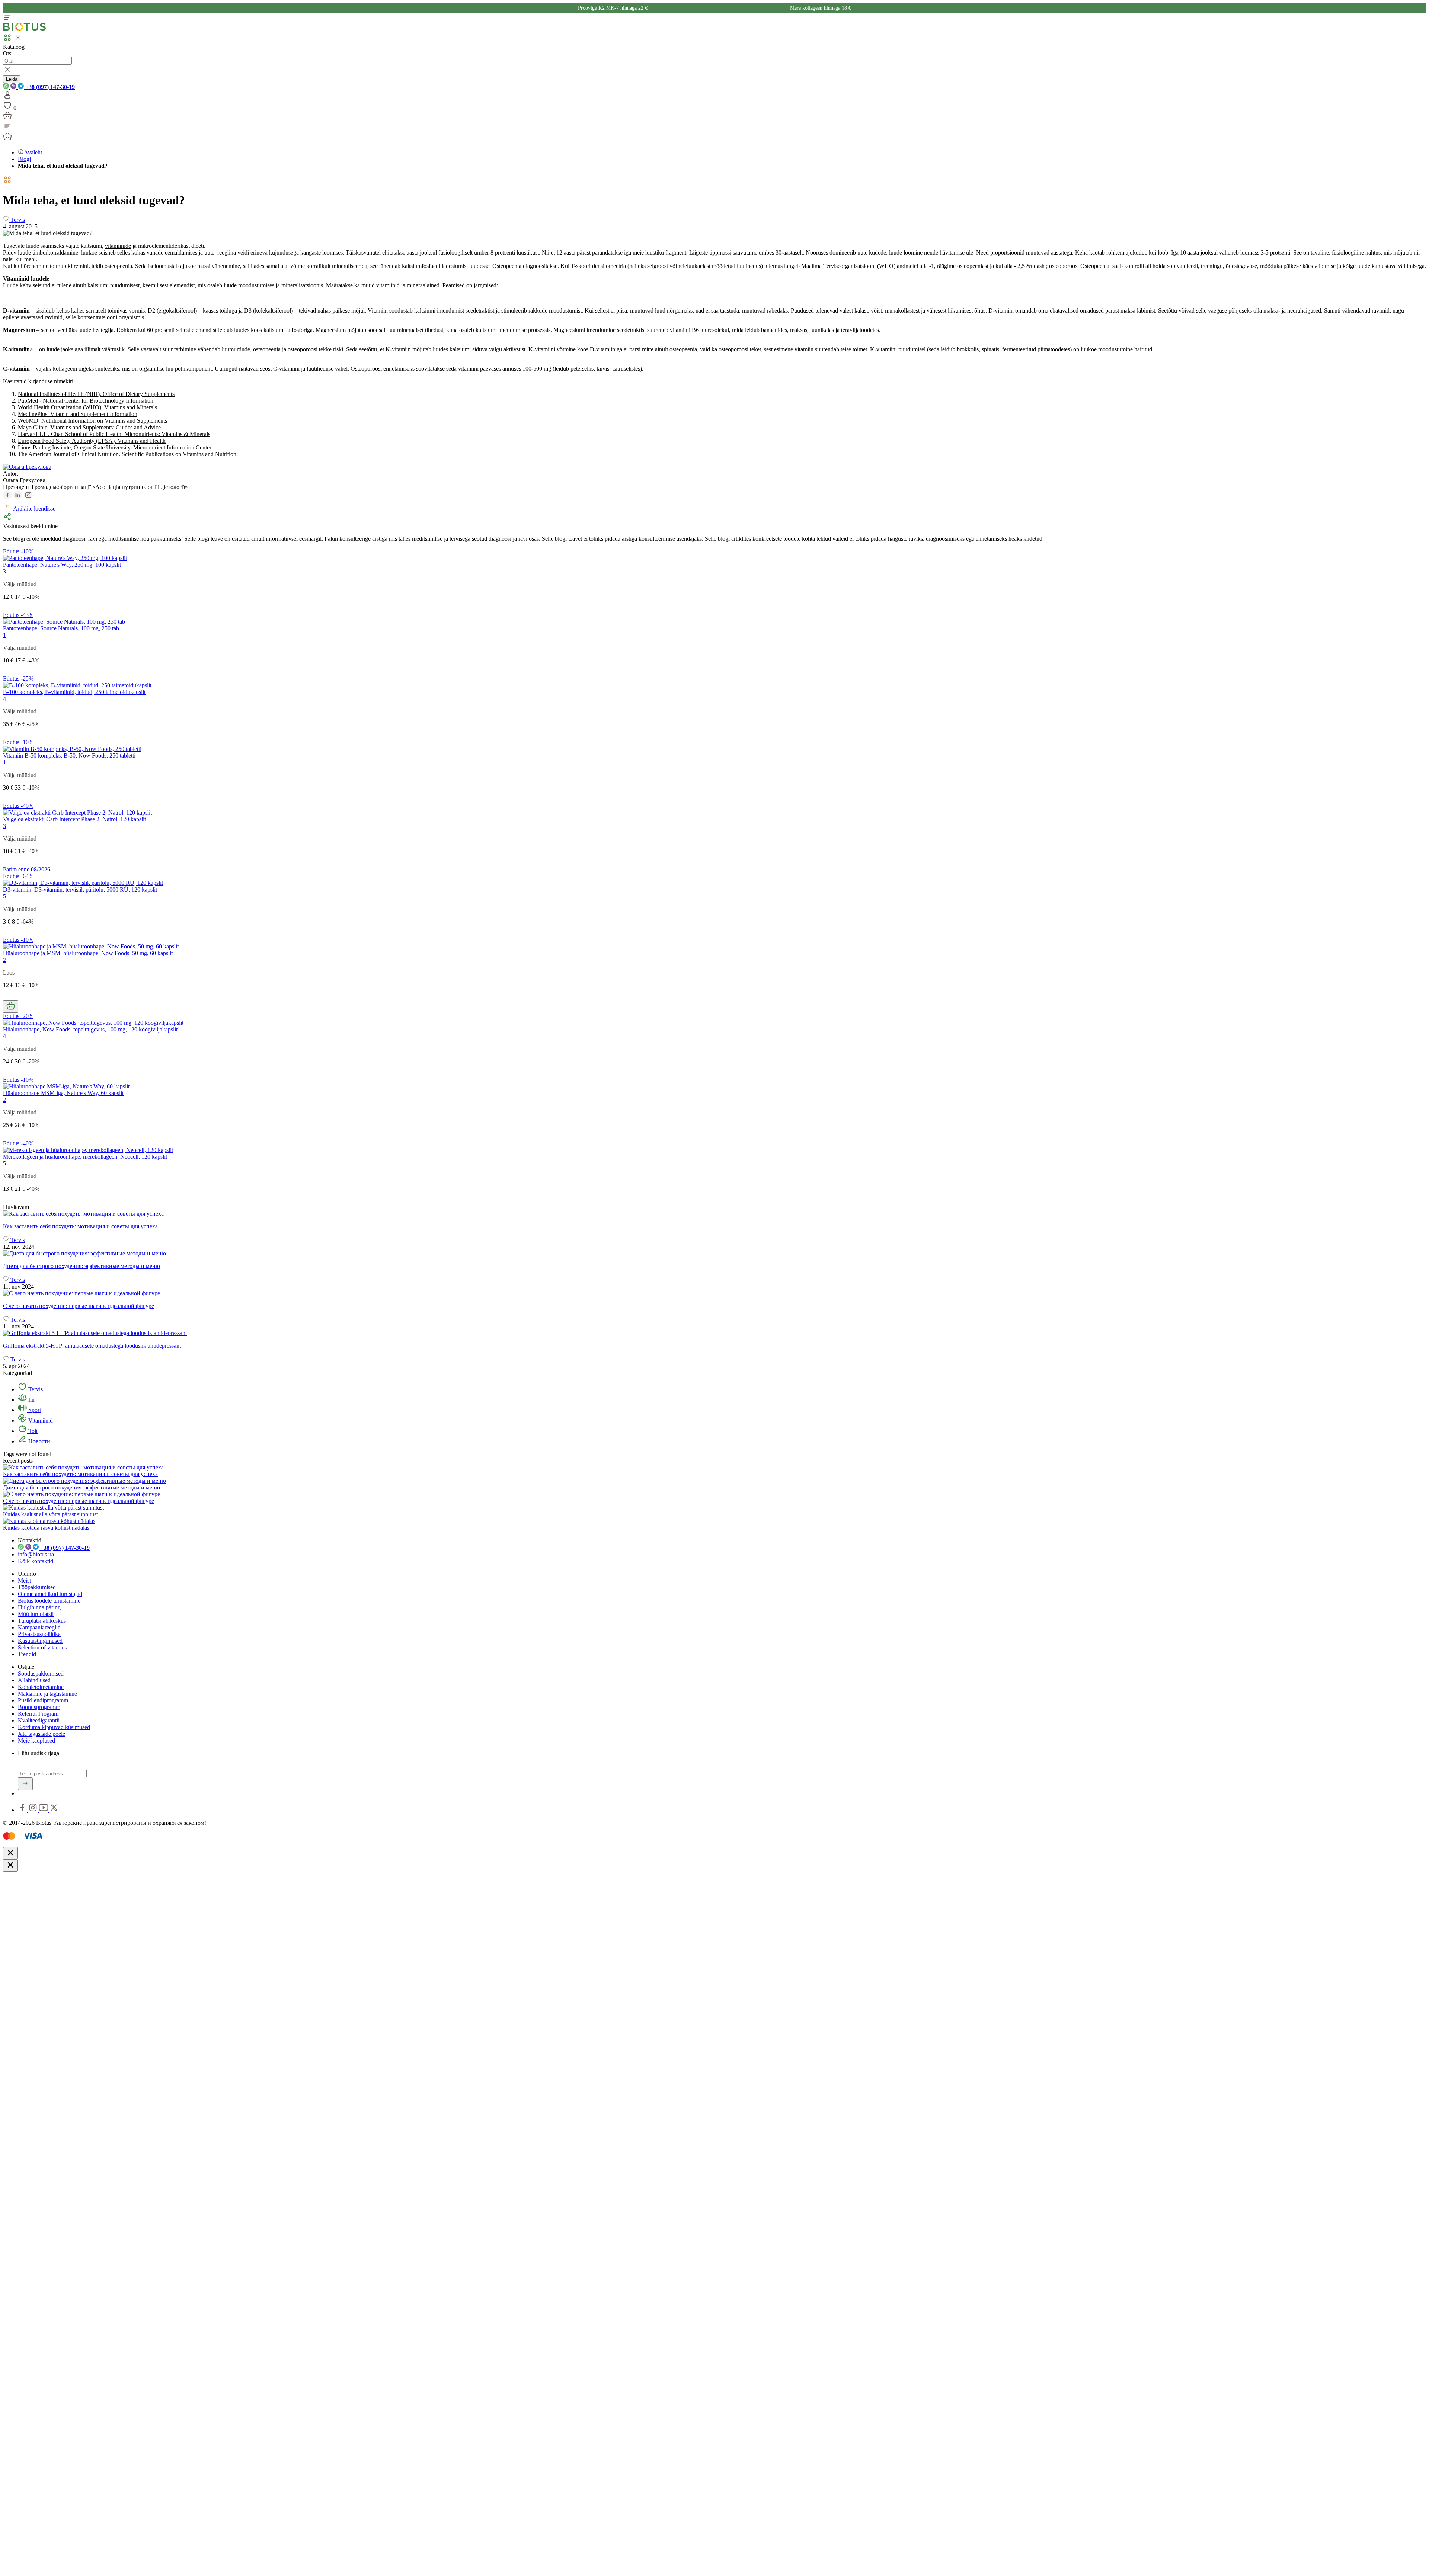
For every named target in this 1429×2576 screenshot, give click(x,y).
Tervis (35, 1389)
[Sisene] (7, 97)
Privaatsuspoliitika (39, 1634)
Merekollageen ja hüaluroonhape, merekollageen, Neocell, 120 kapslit (85, 1157)
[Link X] (54, 1810)
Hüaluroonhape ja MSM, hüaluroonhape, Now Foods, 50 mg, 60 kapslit (88, 953)
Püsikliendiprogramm (43, 1700)
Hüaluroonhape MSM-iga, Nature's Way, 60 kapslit (63, 1093)
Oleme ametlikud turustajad (50, 1594)
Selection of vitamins (42, 1647)
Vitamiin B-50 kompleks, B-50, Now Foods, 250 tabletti (69, 756)
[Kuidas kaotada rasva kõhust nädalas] (49, 1521)
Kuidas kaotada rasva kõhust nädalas (46, 1528)
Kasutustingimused (40, 1641)
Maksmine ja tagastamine (47, 1694)
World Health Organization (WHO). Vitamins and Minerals (87, 407)
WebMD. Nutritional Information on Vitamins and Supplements (92, 421)
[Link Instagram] (34, 1810)
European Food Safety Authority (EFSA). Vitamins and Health (92, 441)
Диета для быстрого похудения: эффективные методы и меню (81, 1487)
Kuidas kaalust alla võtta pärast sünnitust (50, 1514)
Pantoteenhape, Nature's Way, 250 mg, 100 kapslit (62, 565)
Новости (39, 1441)
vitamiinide (118, 246)
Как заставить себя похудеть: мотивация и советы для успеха (80, 1474)
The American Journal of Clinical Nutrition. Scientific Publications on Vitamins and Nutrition (127, 454)
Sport (34, 1410)
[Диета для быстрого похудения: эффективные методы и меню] (714, 1254)
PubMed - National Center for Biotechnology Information (86, 401)
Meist (24, 1580)
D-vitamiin (1001, 311)
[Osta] (11, 1007)
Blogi (24, 159)
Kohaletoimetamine (41, 1687)
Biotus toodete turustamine (49, 1601)
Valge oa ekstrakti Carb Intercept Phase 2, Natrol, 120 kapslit (74, 819)
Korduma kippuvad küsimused (54, 1727)
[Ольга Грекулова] (27, 467)
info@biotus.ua (36, 1554)
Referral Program (38, 1714)
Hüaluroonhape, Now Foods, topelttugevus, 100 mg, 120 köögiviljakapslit (90, 1029)
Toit (32, 1431)
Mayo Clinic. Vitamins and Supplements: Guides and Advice (89, 427)
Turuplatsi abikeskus (42, 1621)
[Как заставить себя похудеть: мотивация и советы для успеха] (714, 1214)
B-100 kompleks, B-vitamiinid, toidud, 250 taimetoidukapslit (74, 692)
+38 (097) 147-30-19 (49, 87)
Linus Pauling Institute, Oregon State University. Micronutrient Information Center (115, 447)
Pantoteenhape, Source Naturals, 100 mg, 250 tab (61, 628)
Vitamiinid (40, 1420)
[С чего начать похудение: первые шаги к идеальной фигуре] (714, 1293)
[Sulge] (10, 1853)
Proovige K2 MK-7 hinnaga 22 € (613, 8)
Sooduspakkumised (41, 1673)
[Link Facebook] (23, 1810)
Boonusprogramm (39, 1707)
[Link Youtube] (44, 1810)
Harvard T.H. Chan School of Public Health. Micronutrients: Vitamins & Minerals (114, 434)
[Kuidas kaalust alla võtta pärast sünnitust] (53, 1508)
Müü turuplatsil (36, 1614)
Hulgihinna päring (39, 1607)
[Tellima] (7, 118)
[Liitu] (25, 1784)
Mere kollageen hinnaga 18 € (821, 8)
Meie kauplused (36, 1740)
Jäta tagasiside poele (41, 1734)
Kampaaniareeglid (39, 1627)
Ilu (31, 1400)
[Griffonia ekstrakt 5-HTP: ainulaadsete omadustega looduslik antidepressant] (714, 1333)
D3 (248, 311)
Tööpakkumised (37, 1587)
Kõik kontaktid (36, 1561)
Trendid (27, 1654)
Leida (12, 79)
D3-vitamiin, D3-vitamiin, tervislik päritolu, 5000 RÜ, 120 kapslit (80, 889)
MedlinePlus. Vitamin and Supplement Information (78, 414)
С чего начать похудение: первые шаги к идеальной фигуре (79, 1501)
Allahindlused (34, 1680)
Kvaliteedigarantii (39, 1720)
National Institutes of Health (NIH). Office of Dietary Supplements (96, 394)
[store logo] (25, 29)
